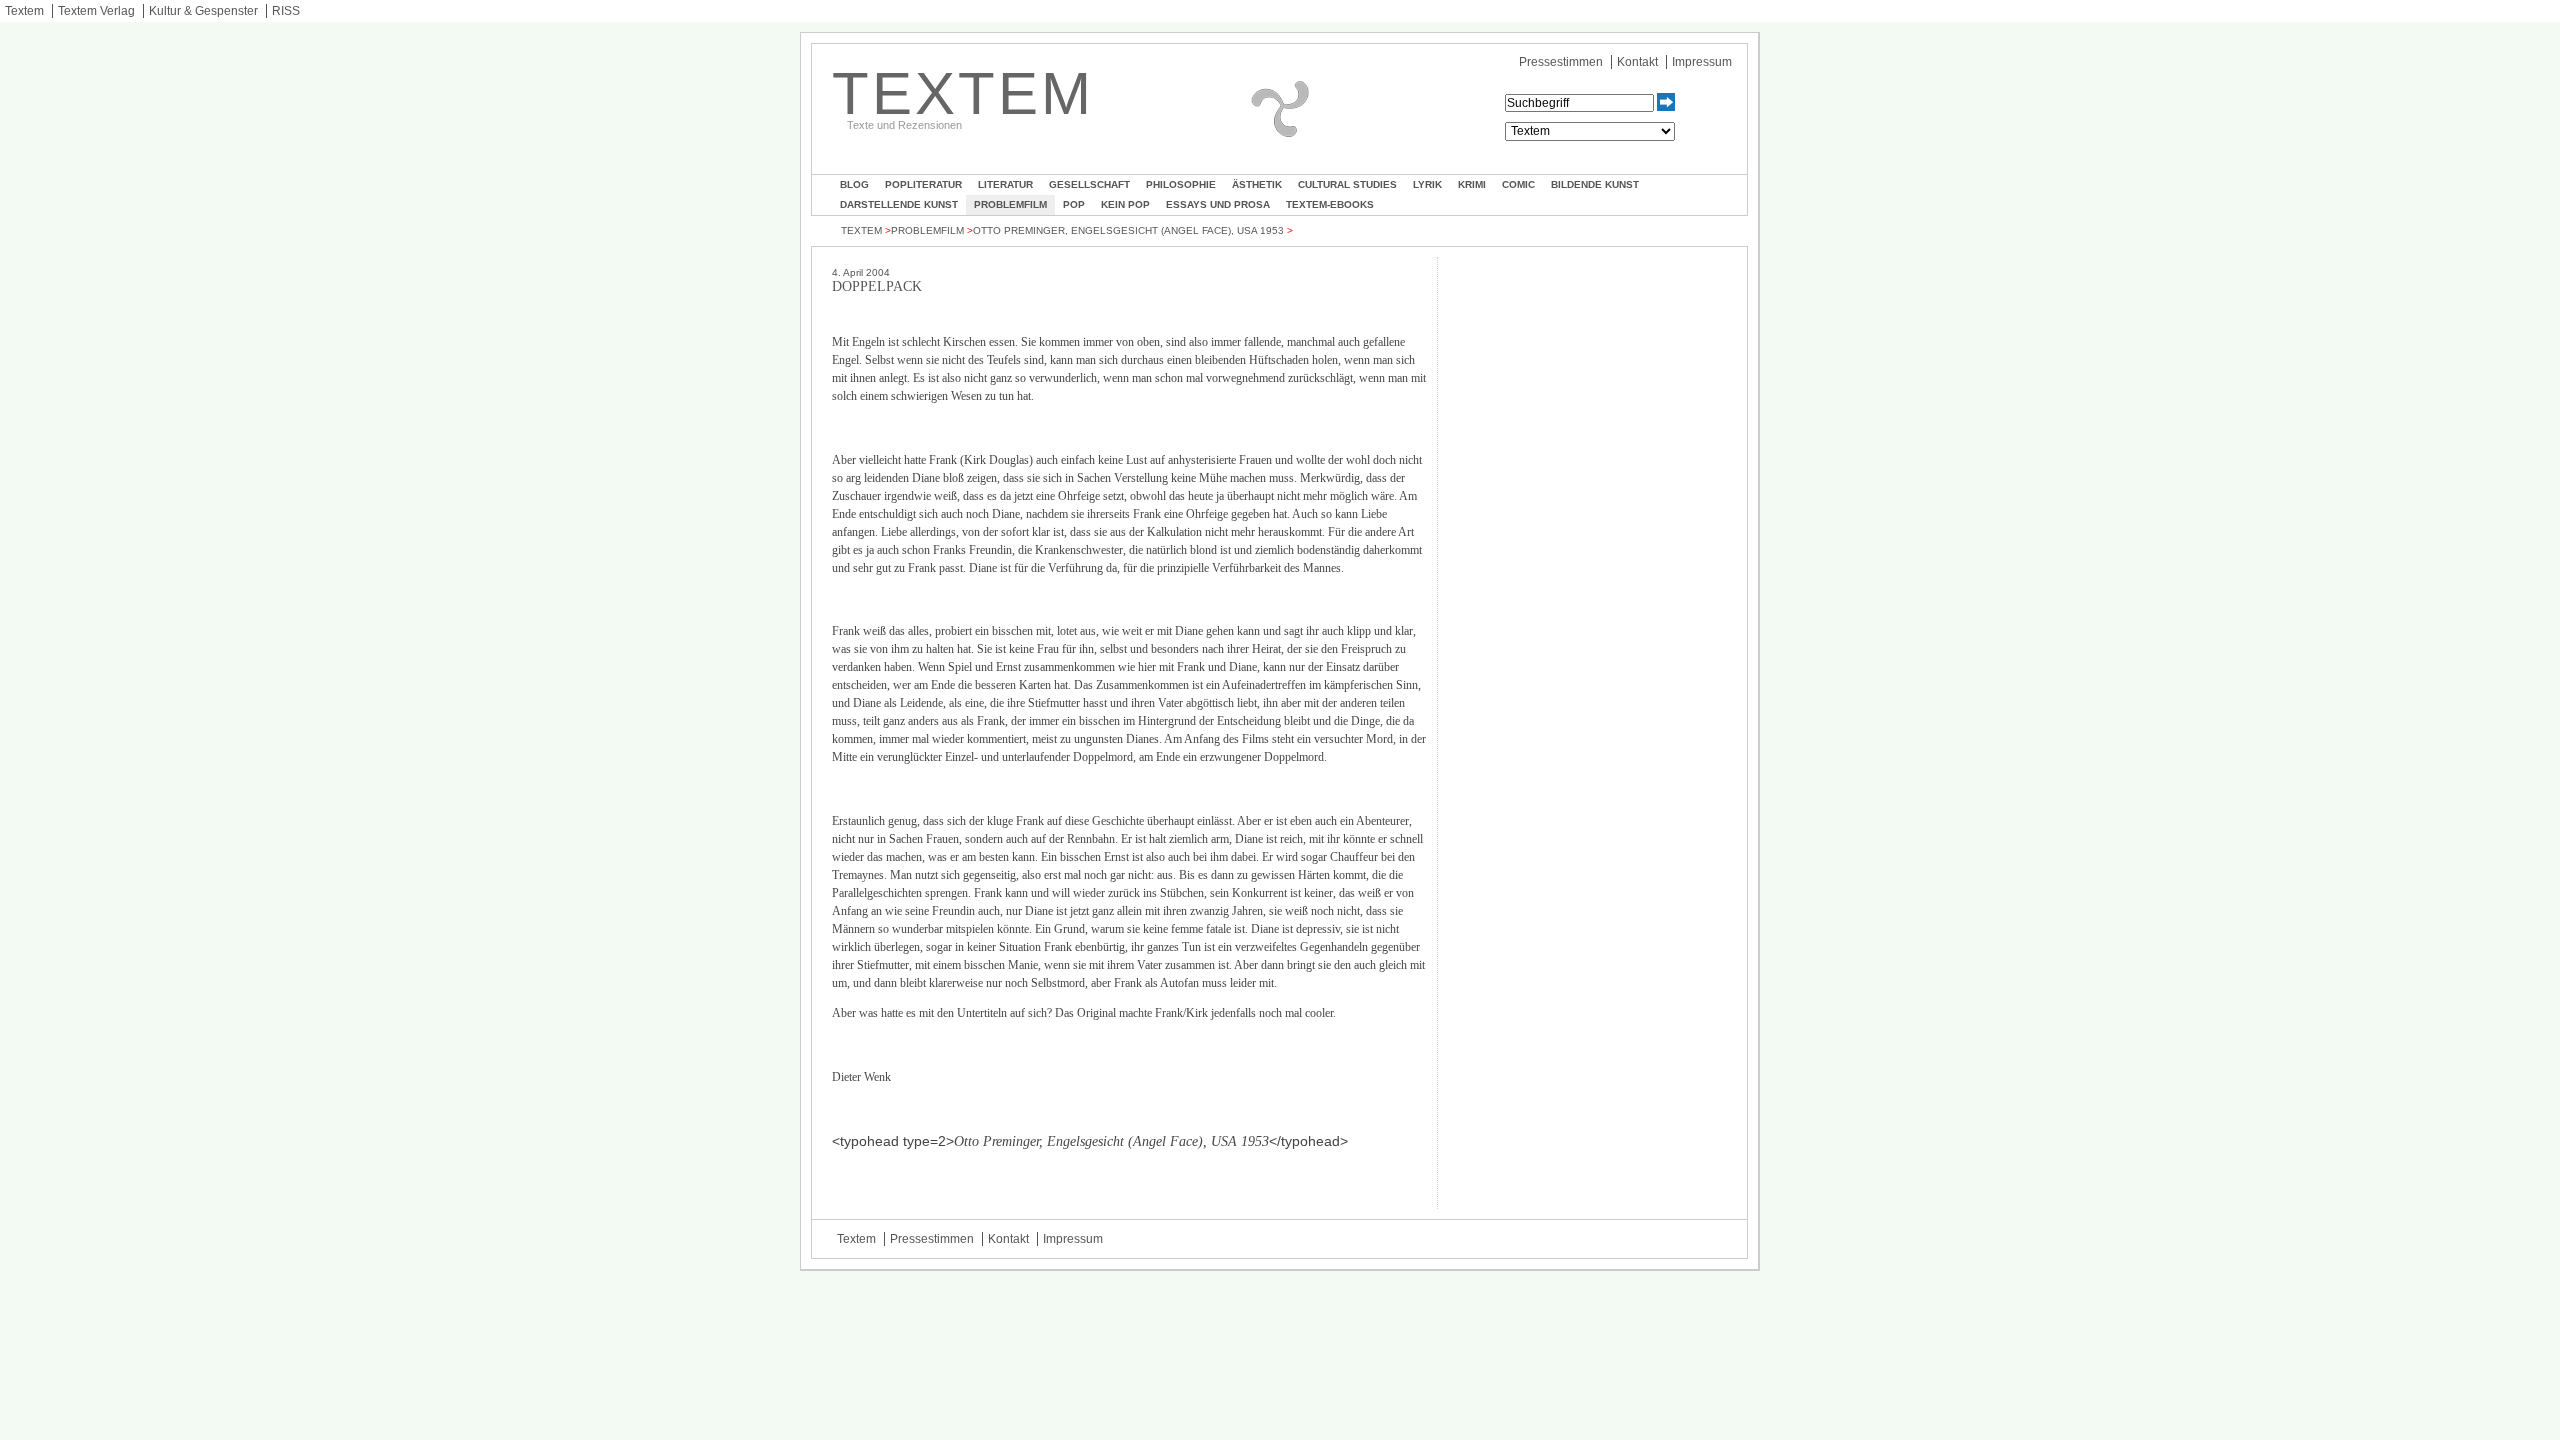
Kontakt (1637, 62)
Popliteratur (923, 184)
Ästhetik (1257, 184)
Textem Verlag (96, 11)
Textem (24, 11)
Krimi (1472, 184)
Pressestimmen (1561, 62)
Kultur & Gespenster (203, 11)
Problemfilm (1010, 204)
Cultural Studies (1347, 184)
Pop (1074, 204)
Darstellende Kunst (899, 204)
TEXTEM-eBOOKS (1330, 204)
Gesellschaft (1089, 184)
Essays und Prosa (1218, 204)
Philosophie (1181, 184)
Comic (1518, 184)
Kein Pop (1125, 204)
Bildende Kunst (1595, 184)
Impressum (1702, 62)
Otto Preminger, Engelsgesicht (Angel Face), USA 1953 (1128, 230)
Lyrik (1427, 184)
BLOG (854, 184)
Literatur (1005, 184)
